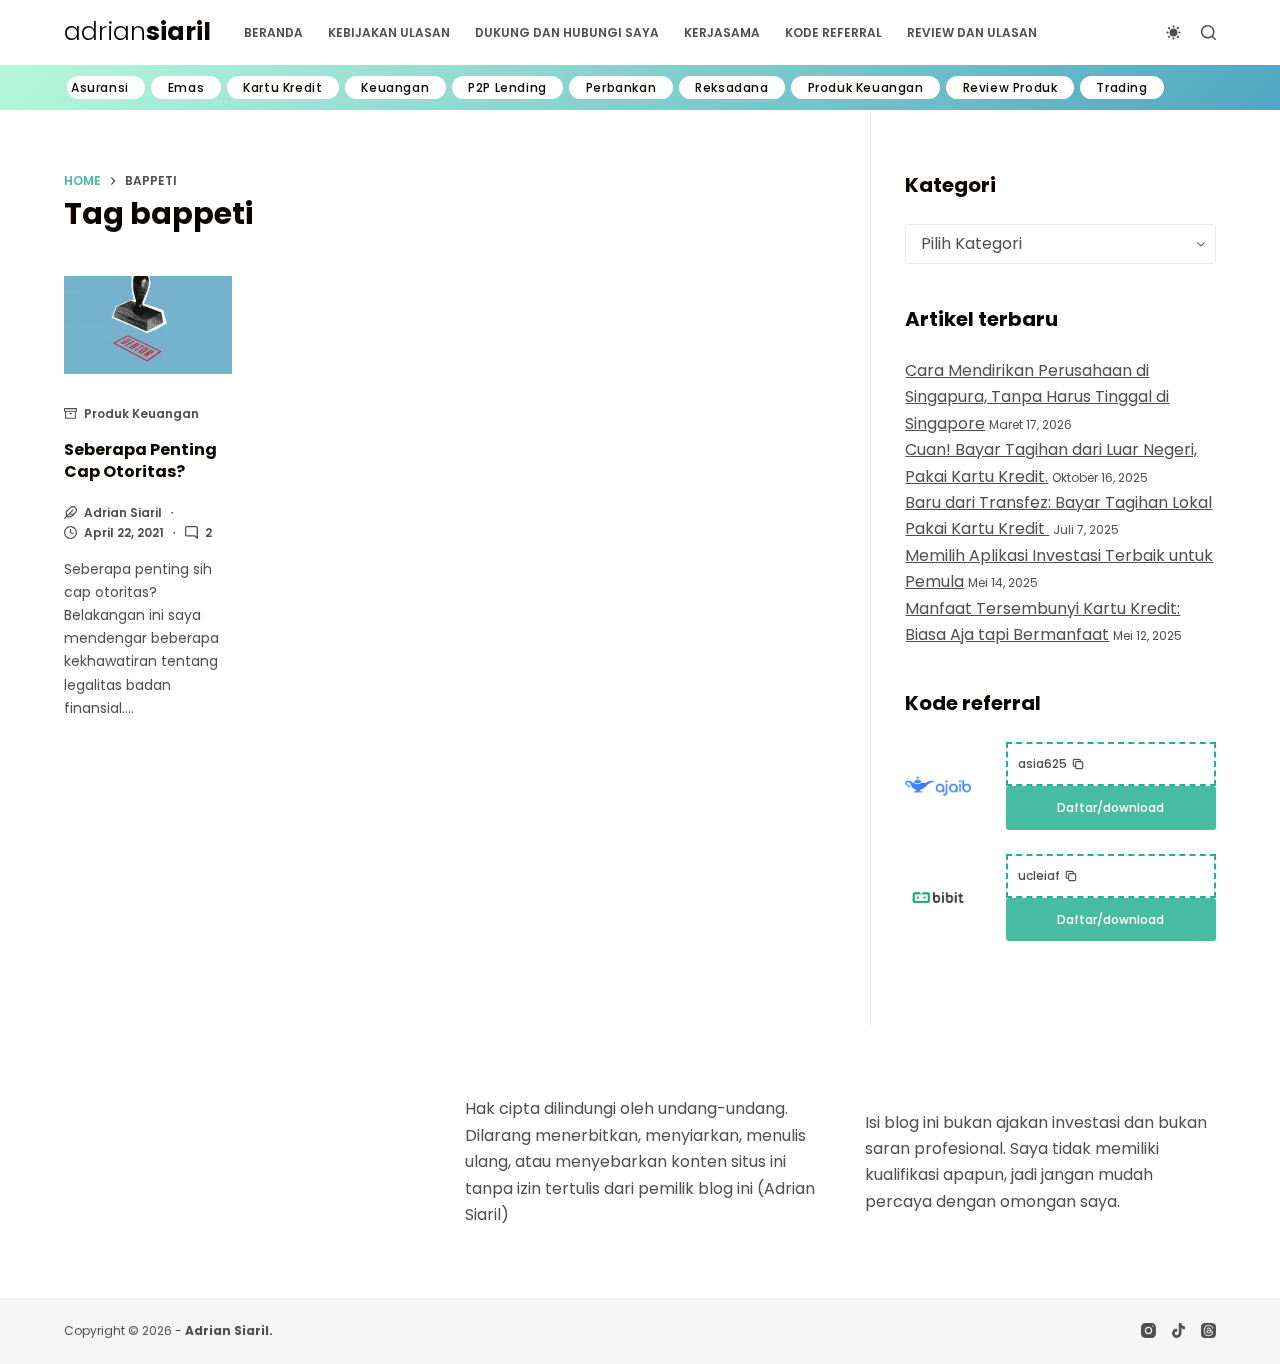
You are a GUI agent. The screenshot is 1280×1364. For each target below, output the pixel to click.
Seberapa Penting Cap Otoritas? (140, 460)
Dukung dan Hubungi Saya (567, 32)
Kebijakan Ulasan (389, 32)
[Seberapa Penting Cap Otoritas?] (148, 325)
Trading (1121, 88)
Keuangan (395, 88)
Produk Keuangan (866, 88)
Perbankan (621, 88)
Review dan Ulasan (972, 32)
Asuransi (100, 88)
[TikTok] (1178, 1330)
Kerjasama (722, 32)
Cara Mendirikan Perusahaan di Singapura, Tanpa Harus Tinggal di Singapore (1037, 397)
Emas (186, 88)
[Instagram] (1148, 1330)
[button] (1051, 764)
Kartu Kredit (282, 88)
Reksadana (731, 88)
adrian (137, 31)
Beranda (273, 32)
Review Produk (1010, 88)
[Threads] (1208, 1330)
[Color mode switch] (1173, 32)
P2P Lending (507, 88)
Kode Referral (833, 32)
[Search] (1208, 32)
